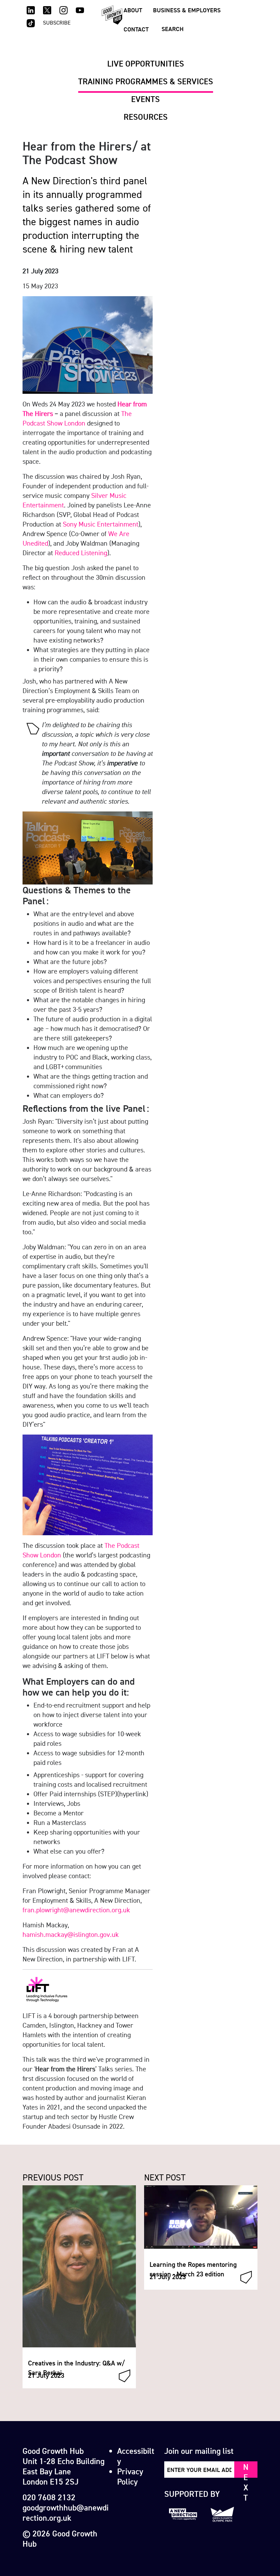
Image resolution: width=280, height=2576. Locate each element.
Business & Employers (187, 10)
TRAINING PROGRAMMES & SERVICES (146, 81)
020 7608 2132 (49, 2497)
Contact (136, 29)
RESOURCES (146, 117)
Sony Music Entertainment (101, 524)
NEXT (246, 2470)
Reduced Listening (81, 553)
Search (173, 29)
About (133, 10)
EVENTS (145, 99)
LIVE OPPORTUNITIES (146, 63)
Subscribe (57, 23)
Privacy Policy (130, 2476)
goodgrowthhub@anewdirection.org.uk (66, 2513)
